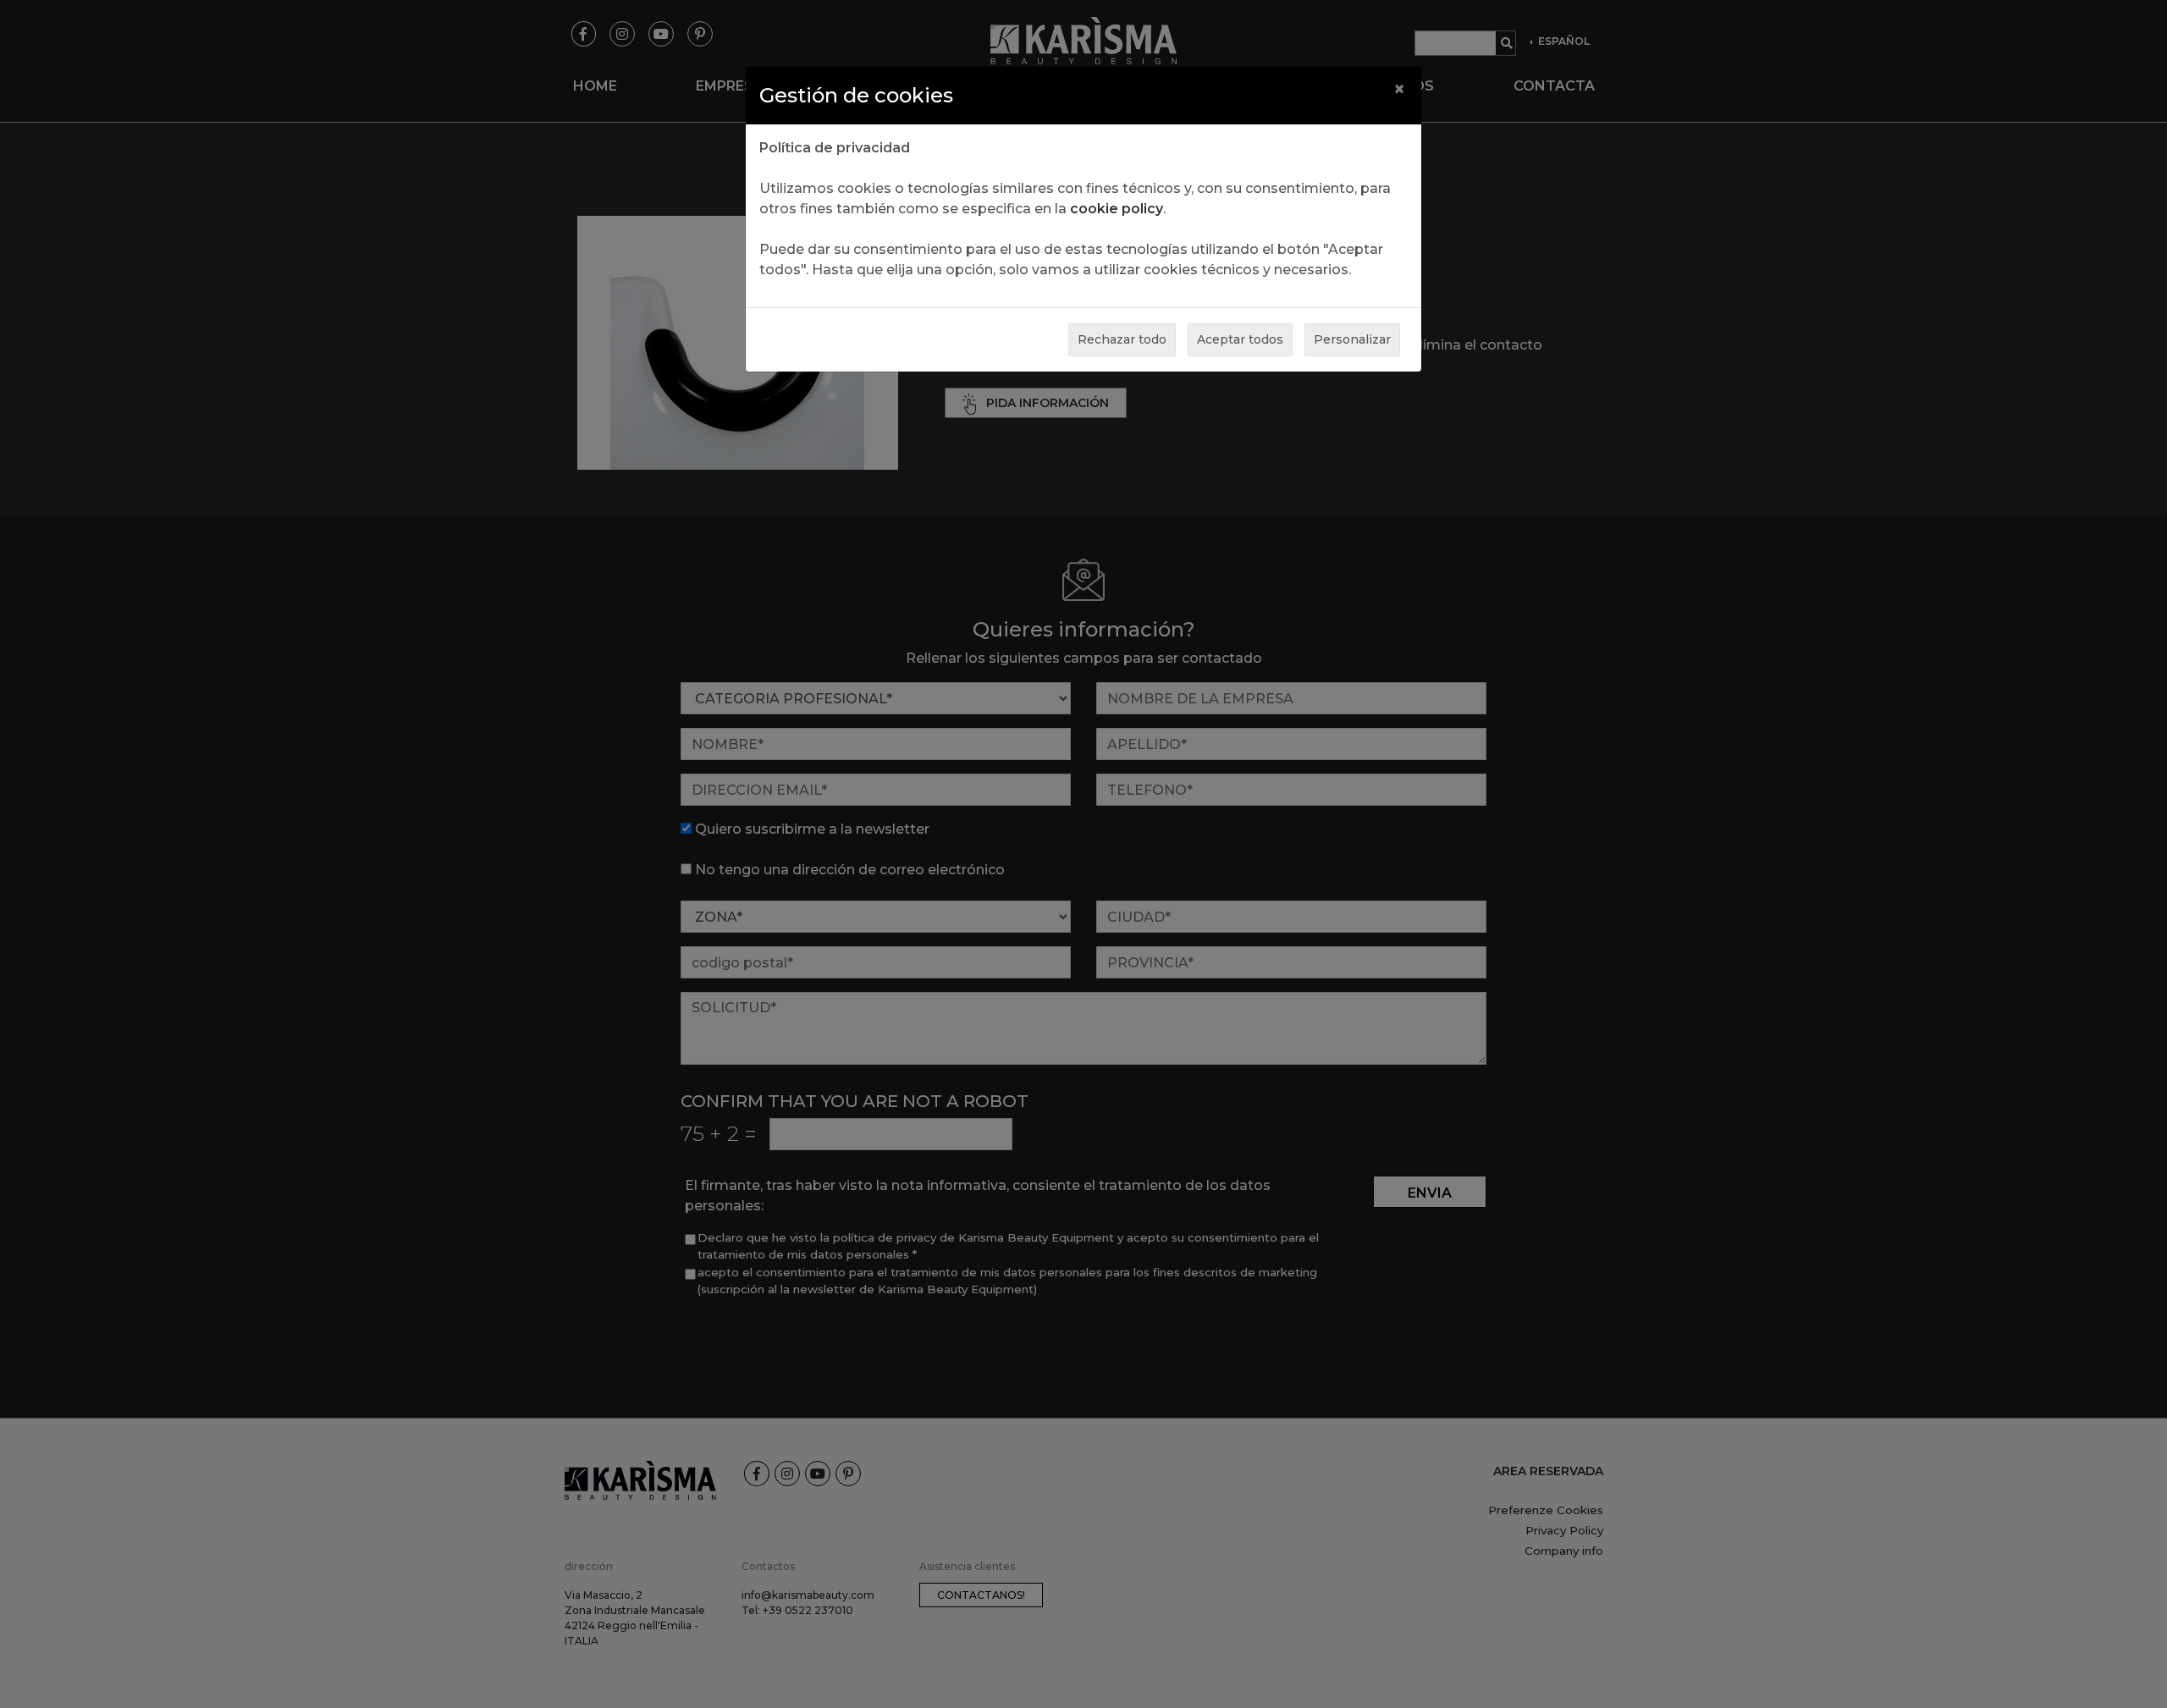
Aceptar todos (1240, 339)
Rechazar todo (1122, 339)
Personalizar (1352, 339)
